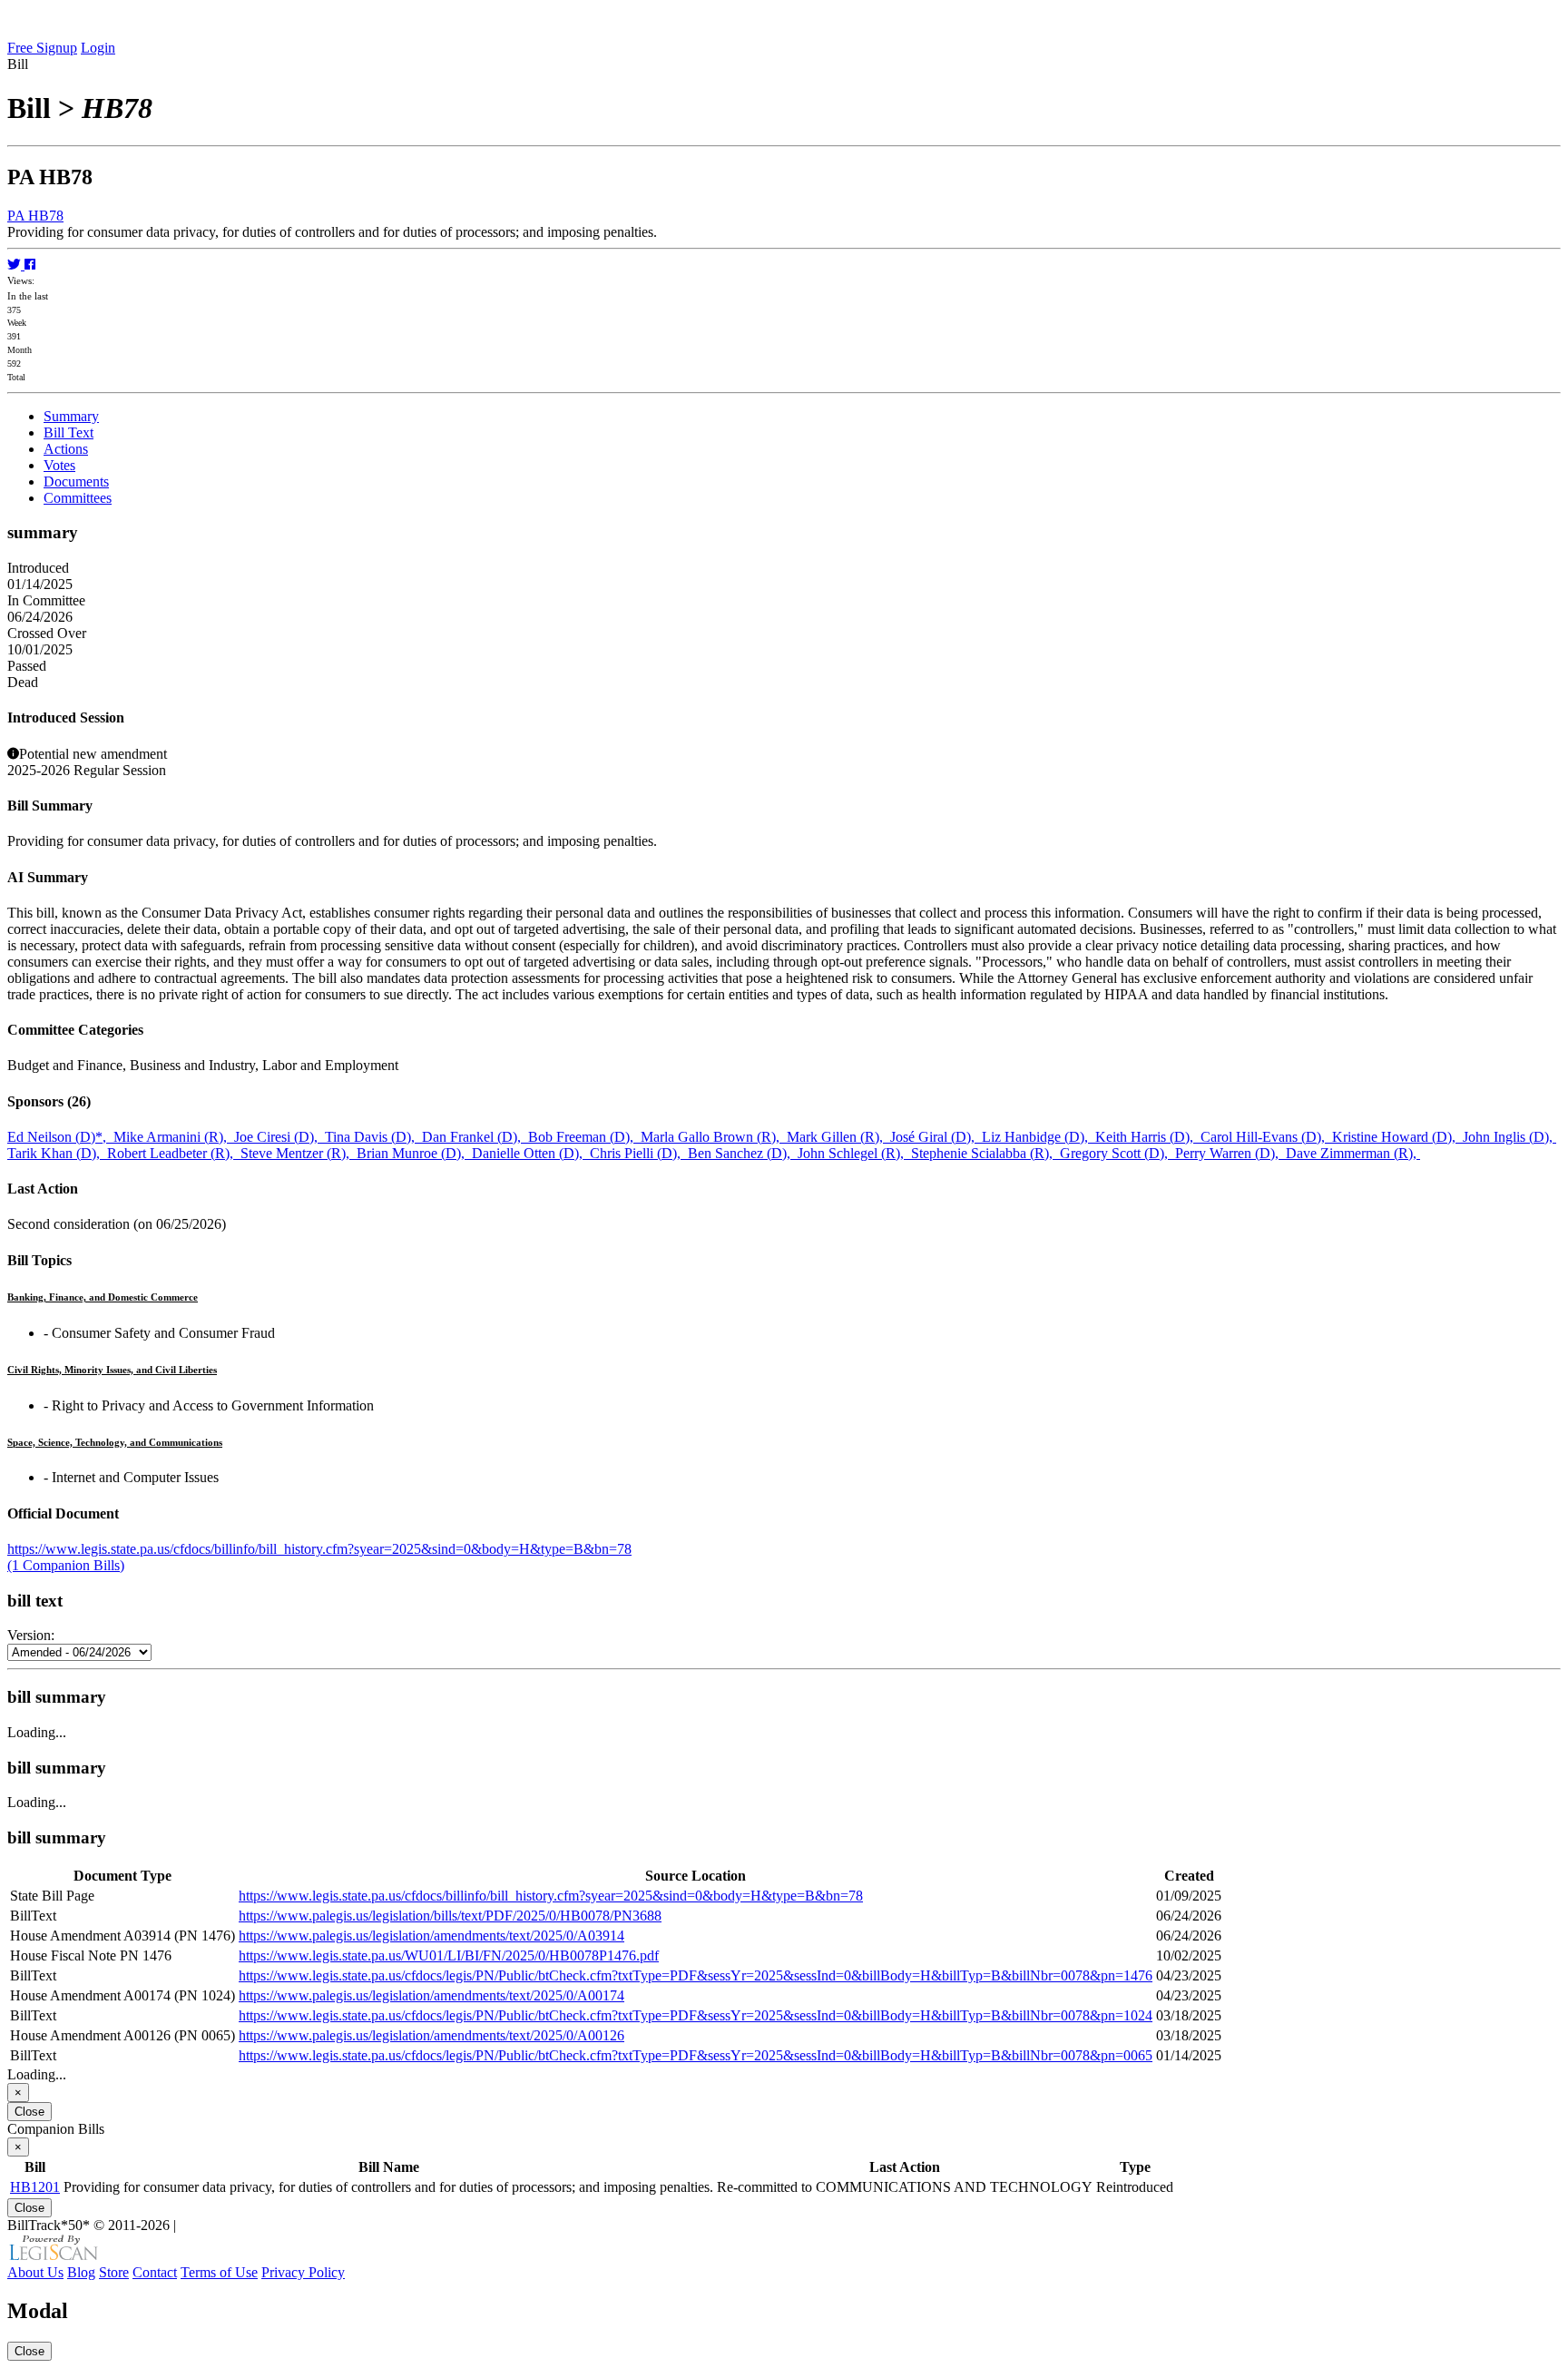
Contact (155, 2272)
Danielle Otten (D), (531, 1153)
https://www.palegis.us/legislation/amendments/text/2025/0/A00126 (431, 2035)
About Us (35, 2272)
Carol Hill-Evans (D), (1266, 1137)
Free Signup (42, 48)
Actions (66, 449)
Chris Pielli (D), (639, 1153)
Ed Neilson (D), (60, 1137)
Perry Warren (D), (1230, 1153)
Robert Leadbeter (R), (174, 1153)
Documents (76, 481)
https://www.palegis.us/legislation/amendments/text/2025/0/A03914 (431, 1936)
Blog (81, 2272)
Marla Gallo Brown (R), (714, 1137)
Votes (59, 465)
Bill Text (69, 432)
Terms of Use (219, 2272)
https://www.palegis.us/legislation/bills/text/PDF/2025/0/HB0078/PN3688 (450, 1916)
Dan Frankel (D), (475, 1137)
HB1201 (35, 2187)
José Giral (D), (936, 1137)
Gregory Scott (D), (1117, 1153)
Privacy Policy (303, 2272)
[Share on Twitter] (16, 265)
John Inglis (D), (1509, 1137)
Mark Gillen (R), (838, 1137)
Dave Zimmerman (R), (1353, 1153)
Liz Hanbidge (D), (1039, 1137)
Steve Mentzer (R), (299, 1153)
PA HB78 (35, 216)
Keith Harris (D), (1148, 1137)
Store (114, 2272)
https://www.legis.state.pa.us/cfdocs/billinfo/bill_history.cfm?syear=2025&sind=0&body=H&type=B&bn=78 (319, 1549)
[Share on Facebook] (30, 265)
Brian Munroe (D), (414, 1153)
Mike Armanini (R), (174, 1137)
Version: (31, 1635)
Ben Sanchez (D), (743, 1153)
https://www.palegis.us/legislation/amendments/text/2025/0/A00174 (431, 1995)
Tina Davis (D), (373, 1137)
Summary (71, 416)
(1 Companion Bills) (66, 1565)
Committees (78, 498)
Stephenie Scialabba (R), (985, 1153)
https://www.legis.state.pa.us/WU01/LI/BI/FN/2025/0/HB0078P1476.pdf (449, 1955)
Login (98, 48)
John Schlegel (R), (854, 1153)
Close (29, 2112)
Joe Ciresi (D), (279, 1137)
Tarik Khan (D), (57, 1153)
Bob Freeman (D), (584, 1137)
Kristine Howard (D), (1397, 1137)
